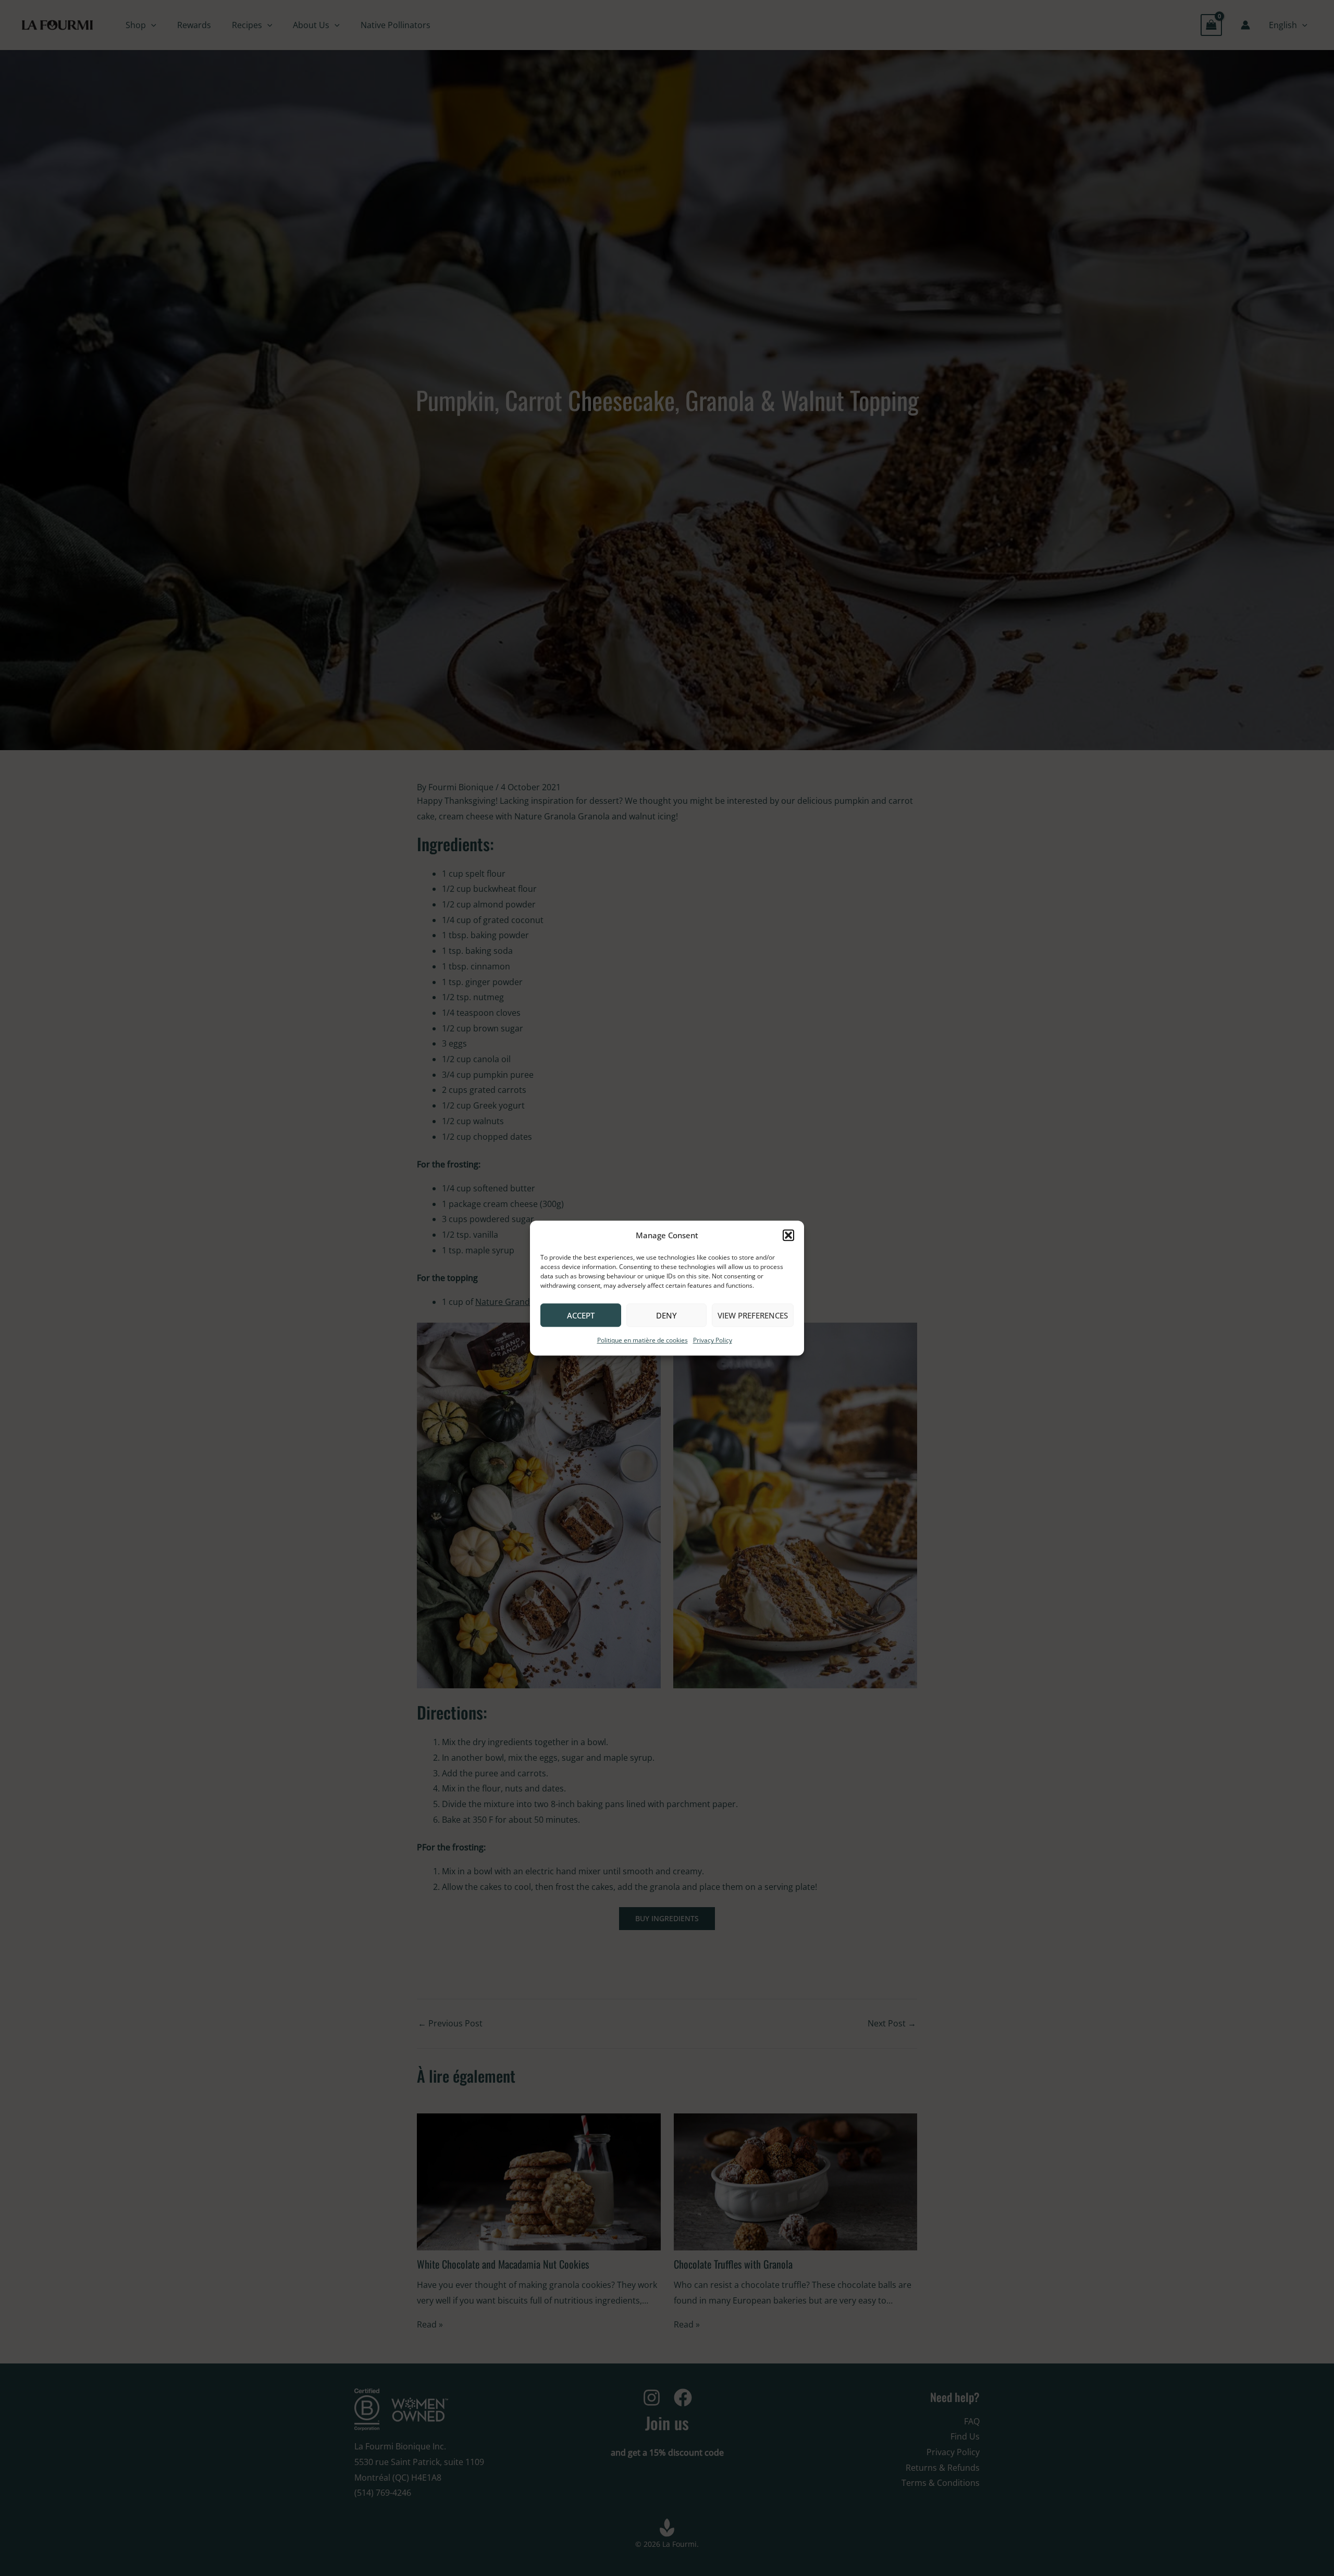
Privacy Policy (713, 1341)
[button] (788, 1236)
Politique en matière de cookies (643, 1341)
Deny (666, 1315)
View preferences (753, 1315)
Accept (581, 1315)
